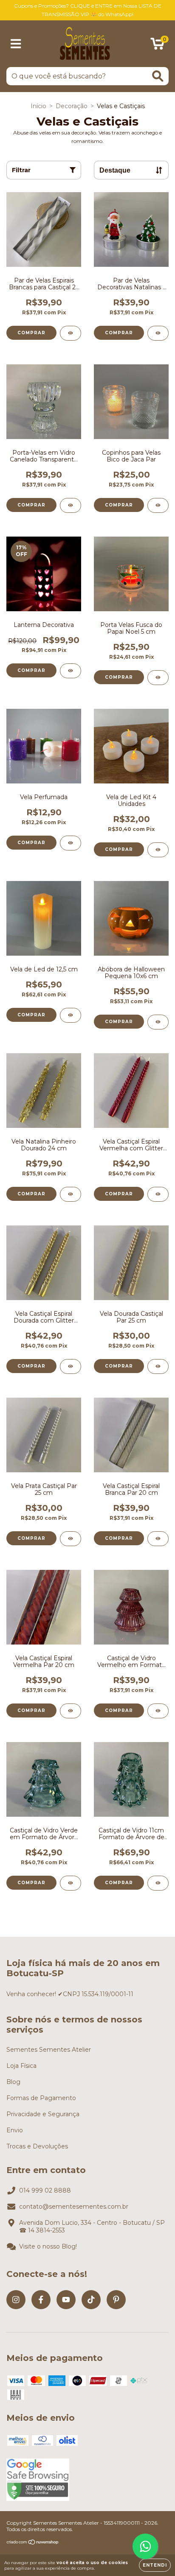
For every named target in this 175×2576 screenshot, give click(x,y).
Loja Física (21, 2066)
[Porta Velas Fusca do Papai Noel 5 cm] (158, 678)
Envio (15, 2130)
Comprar (31, 843)
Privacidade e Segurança (43, 2114)
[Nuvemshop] (33, 2543)
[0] (157, 46)
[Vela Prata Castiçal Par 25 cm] (71, 1539)
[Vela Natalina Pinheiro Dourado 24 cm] (71, 1194)
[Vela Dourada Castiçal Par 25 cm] (158, 1366)
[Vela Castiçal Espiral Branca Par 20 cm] (158, 1539)
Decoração (72, 106)
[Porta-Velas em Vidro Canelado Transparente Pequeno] (71, 505)
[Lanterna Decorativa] (71, 671)
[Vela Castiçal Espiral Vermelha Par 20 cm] (71, 1711)
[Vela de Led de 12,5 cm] (71, 1015)
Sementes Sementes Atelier (49, 2050)
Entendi (155, 2565)
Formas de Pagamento (41, 2098)
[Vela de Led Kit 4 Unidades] (158, 850)
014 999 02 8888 (45, 2190)
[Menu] (16, 44)
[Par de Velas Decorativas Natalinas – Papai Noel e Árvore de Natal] (158, 333)
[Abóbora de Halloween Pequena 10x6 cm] (158, 1022)
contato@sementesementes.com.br (74, 2207)
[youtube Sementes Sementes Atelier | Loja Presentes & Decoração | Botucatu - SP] (66, 2300)
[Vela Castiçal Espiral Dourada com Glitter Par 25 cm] (71, 1366)
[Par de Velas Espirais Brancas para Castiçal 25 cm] (71, 333)
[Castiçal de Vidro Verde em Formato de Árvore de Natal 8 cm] (71, 1883)
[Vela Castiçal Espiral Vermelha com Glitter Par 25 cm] (158, 1194)
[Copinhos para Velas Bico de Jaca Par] (158, 505)
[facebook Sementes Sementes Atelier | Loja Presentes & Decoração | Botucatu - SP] (41, 2300)
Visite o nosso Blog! (48, 2246)
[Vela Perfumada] (71, 843)
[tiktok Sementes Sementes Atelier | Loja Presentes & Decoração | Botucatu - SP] (91, 2300)
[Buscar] (158, 76)
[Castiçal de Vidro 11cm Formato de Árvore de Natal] (158, 1883)
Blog (13, 2082)
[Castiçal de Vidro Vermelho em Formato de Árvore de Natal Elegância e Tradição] (158, 1711)
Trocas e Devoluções (37, 2146)
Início (38, 106)
